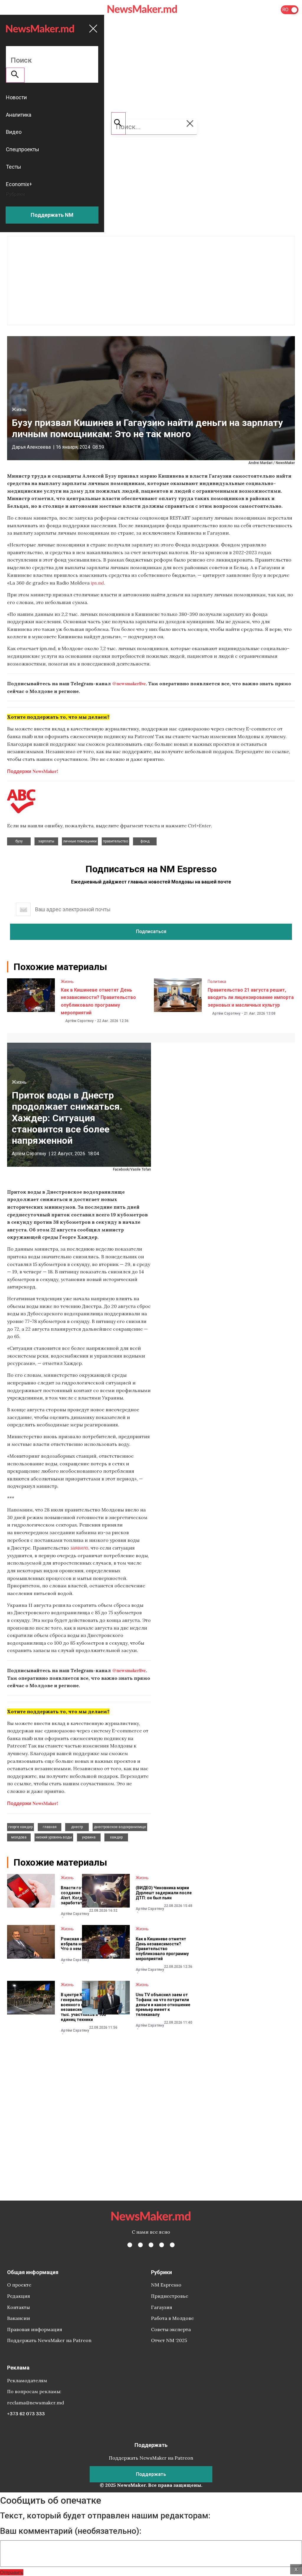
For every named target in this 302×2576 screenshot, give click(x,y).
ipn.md (97, 583)
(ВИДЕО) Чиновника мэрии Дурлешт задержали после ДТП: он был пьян (164, 1893)
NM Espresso (166, 2285)
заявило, (80, 1548)
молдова (19, 1837)
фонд (145, 841)
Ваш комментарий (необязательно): (71, 2531)
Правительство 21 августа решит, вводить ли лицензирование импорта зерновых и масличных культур (251, 997)
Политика (217, 982)
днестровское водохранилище (120, 1827)
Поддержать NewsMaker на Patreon (49, 2340)
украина (89, 1837)
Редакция (19, 2296)
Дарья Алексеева (31, 447)
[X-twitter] (140, 2245)
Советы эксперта (171, 2329)
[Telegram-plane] (172, 2245)
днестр (77, 1827)
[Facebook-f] (130, 2245)
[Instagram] (151, 2245)
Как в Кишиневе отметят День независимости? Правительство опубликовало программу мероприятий (162, 1949)
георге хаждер (20, 1827)
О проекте (19, 2285)
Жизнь (19, 410)
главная (50, 1827)
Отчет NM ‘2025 (169, 2340)
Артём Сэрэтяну (79, 1021)
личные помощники (80, 841)
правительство (115, 841)
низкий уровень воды (54, 1837)
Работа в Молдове (172, 2318)
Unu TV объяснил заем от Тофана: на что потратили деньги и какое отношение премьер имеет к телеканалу (163, 2005)
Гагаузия (162, 2307)
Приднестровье (170, 2296)
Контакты (18, 2307)
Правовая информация (35, 2329)
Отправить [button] (12, 2572)
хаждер (116, 1837)
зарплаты (46, 841)
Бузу (19, 841)
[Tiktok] (162, 2245)
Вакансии (19, 2318)
